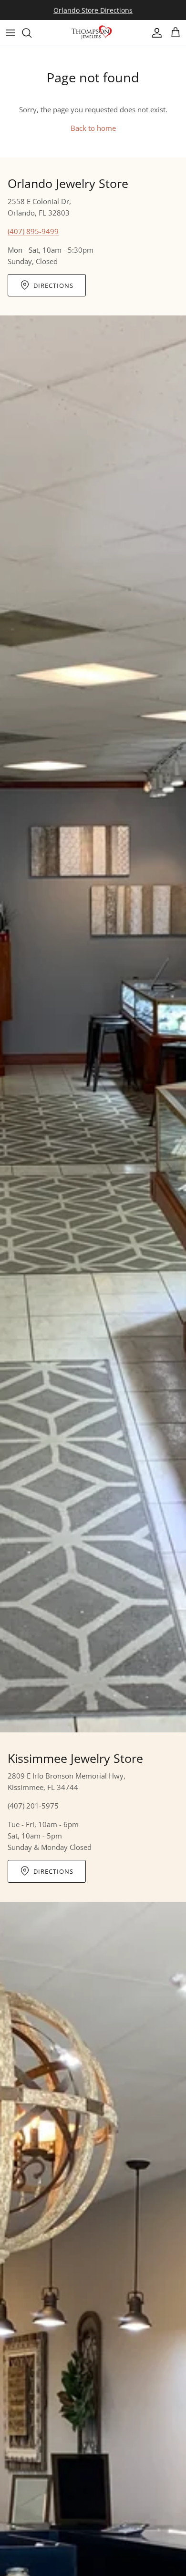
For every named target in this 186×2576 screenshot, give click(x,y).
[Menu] (10, 33)
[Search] (31, 33)
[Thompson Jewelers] (93, 33)
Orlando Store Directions (93, 10)
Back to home (93, 128)
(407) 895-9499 (33, 231)
